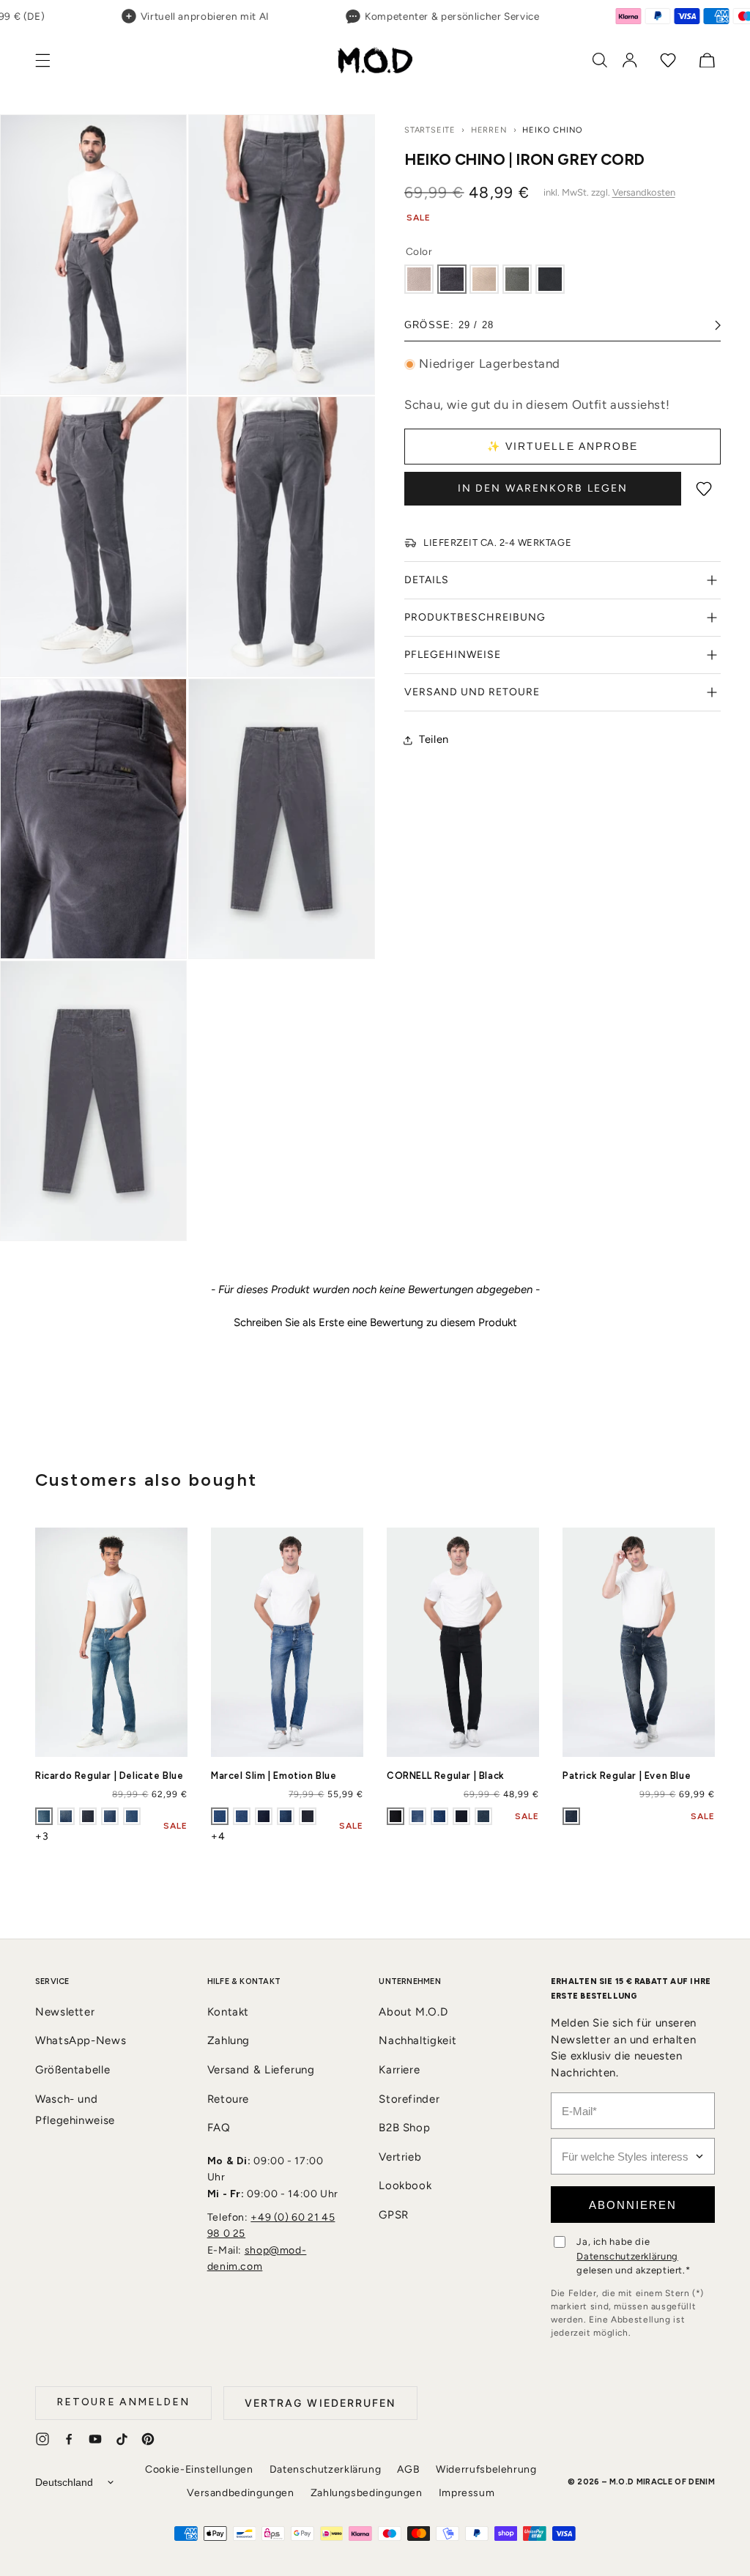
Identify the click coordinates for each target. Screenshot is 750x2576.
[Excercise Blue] (88, 1816)
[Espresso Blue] (483, 1816)
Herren (489, 130)
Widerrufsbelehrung (486, 2469)
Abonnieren (633, 2205)
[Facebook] (69, 2439)
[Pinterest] (148, 2439)
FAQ (219, 2128)
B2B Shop (404, 2128)
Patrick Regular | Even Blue (627, 1776)
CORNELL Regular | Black (446, 1776)
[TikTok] (122, 2439)
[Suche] (600, 60)
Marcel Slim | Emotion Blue (274, 1776)
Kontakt (228, 2012)
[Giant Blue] (110, 1816)
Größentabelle (73, 2070)
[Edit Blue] (286, 1816)
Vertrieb (400, 2157)
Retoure (228, 2099)
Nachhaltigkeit (417, 2040)
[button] (51, 60)
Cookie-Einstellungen (199, 2469)
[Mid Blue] (242, 1816)
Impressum (467, 2493)
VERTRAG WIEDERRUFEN (320, 2403)
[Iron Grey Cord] (452, 279)
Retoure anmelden (123, 2402)
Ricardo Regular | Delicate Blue (109, 1776)
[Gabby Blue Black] (264, 1816)
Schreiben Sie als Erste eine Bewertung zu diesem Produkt (375, 1322)
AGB (408, 2469)
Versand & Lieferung (261, 2070)
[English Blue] (308, 1816)
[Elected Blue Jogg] (132, 1816)
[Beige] (484, 279)
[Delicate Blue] (44, 1816)
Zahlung (229, 2040)
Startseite (430, 130)
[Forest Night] (517, 279)
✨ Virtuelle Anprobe (563, 446)
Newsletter (65, 2012)
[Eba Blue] (66, 1816)
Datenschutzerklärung (627, 2256)
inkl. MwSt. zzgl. (609, 192)
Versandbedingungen (240, 2493)
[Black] (550, 279)
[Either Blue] (439, 1816)
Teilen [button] (434, 739)
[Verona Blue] (461, 1816)
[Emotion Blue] (220, 1816)
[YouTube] (95, 2439)
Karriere (399, 2070)
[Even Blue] (571, 1816)
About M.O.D (413, 2012)
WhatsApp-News (81, 2040)
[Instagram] (42, 2439)
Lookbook (405, 2185)
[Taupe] (419, 279)
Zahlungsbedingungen (367, 2493)
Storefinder (409, 2099)
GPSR (394, 2215)
